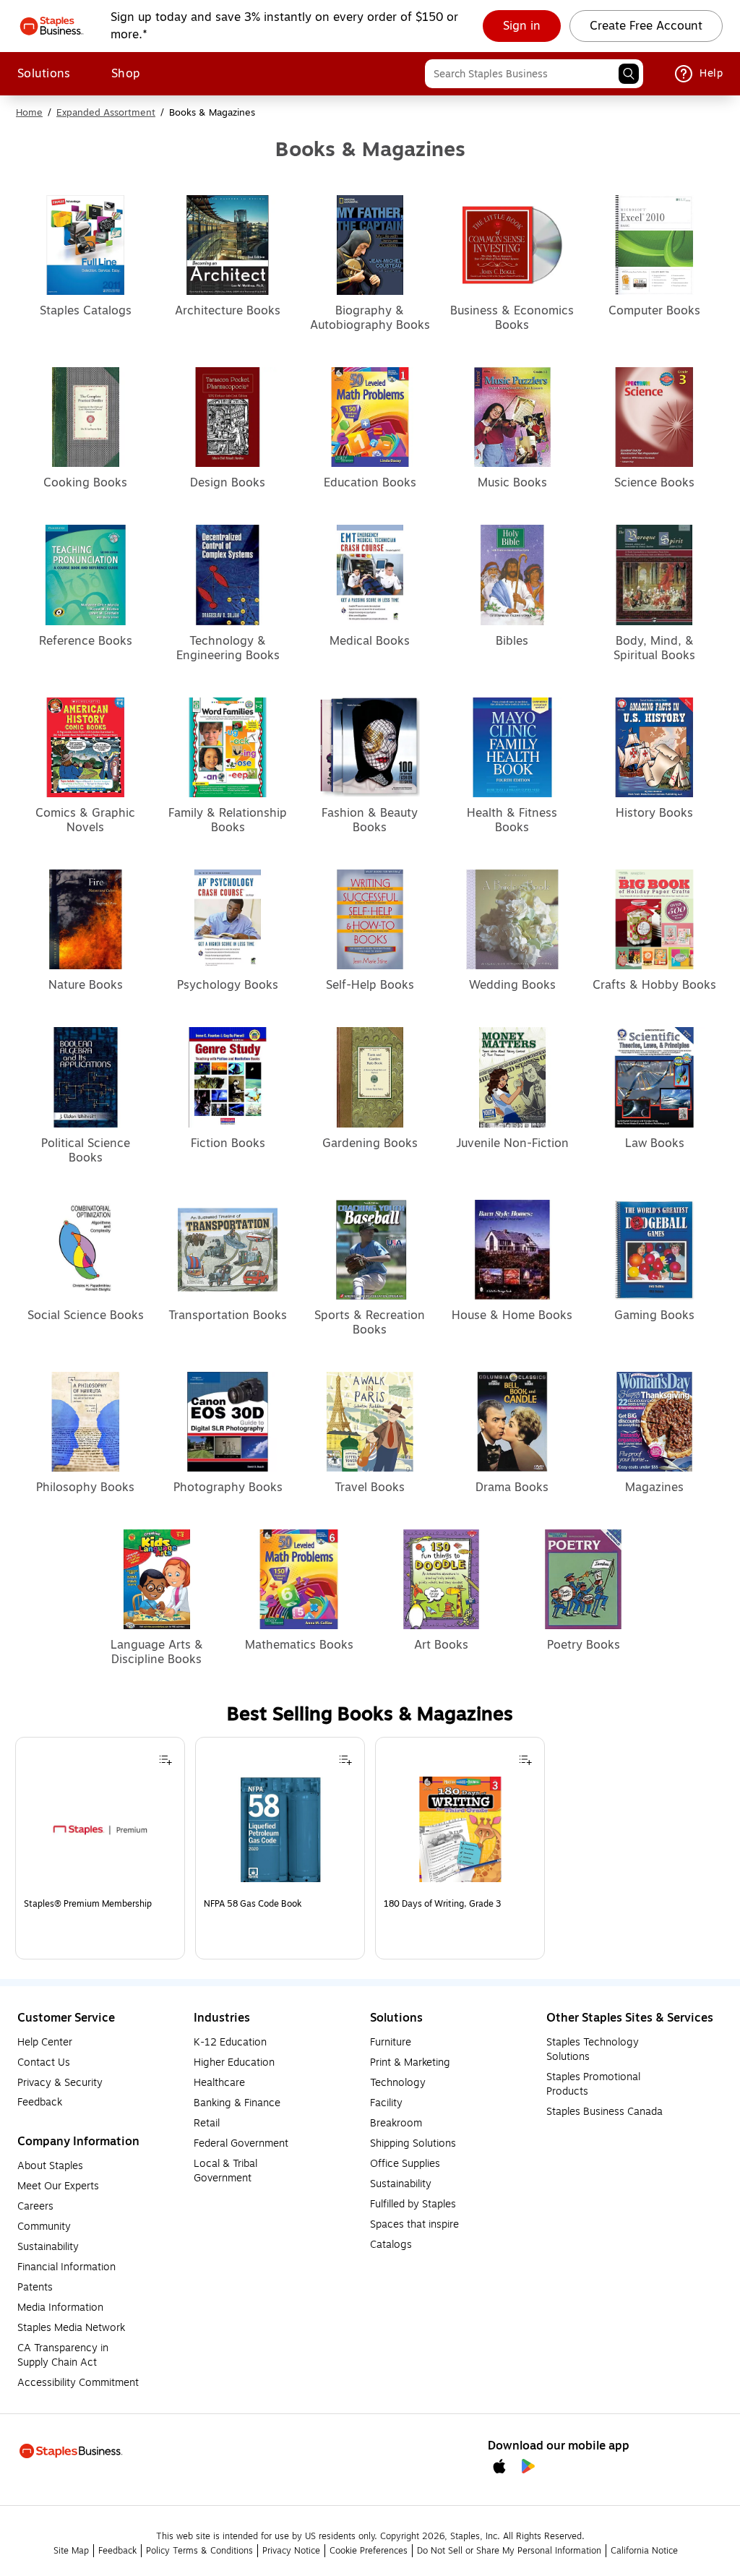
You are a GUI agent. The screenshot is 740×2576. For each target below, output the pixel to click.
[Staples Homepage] (52, 26)
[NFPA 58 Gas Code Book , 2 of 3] (280, 1834)
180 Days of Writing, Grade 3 (442, 1904)
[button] (629, 74)
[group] (100, 1848)
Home (29, 113)
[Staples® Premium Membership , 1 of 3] (100, 1834)
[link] (522, 26)
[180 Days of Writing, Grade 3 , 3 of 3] (460, 1834)
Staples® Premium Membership (88, 1904)
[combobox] (534, 74)
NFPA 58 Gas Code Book (253, 1904)
